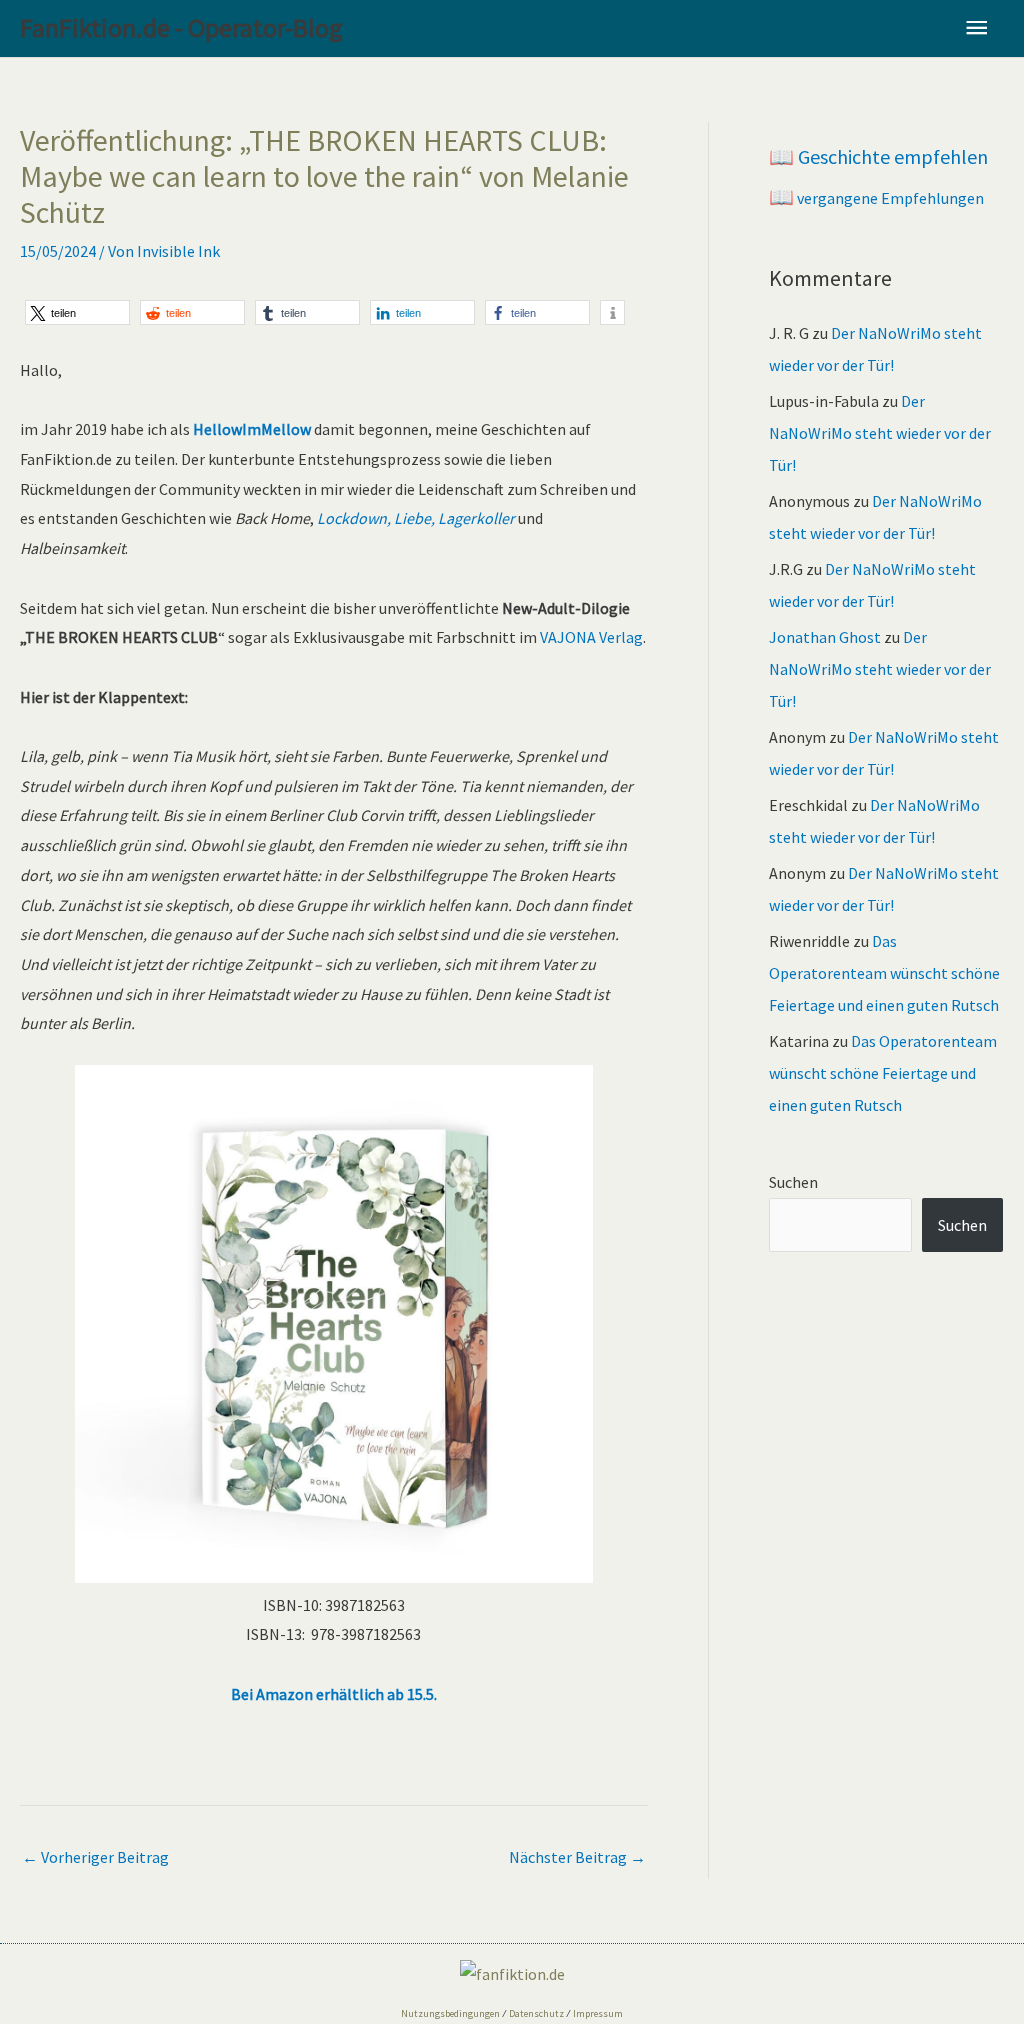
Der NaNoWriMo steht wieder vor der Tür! (880, 433)
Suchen (793, 1182)
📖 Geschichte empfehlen (878, 156)
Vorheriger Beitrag (95, 1857)
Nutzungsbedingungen (450, 2013)
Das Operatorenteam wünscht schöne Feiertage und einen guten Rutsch (884, 973)
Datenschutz (536, 2013)
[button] (77, 312)
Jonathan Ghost (825, 637)
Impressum (598, 2013)
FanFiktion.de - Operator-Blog (181, 27)
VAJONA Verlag (591, 637)
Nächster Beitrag (577, 1857)
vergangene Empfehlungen (876, 198)
